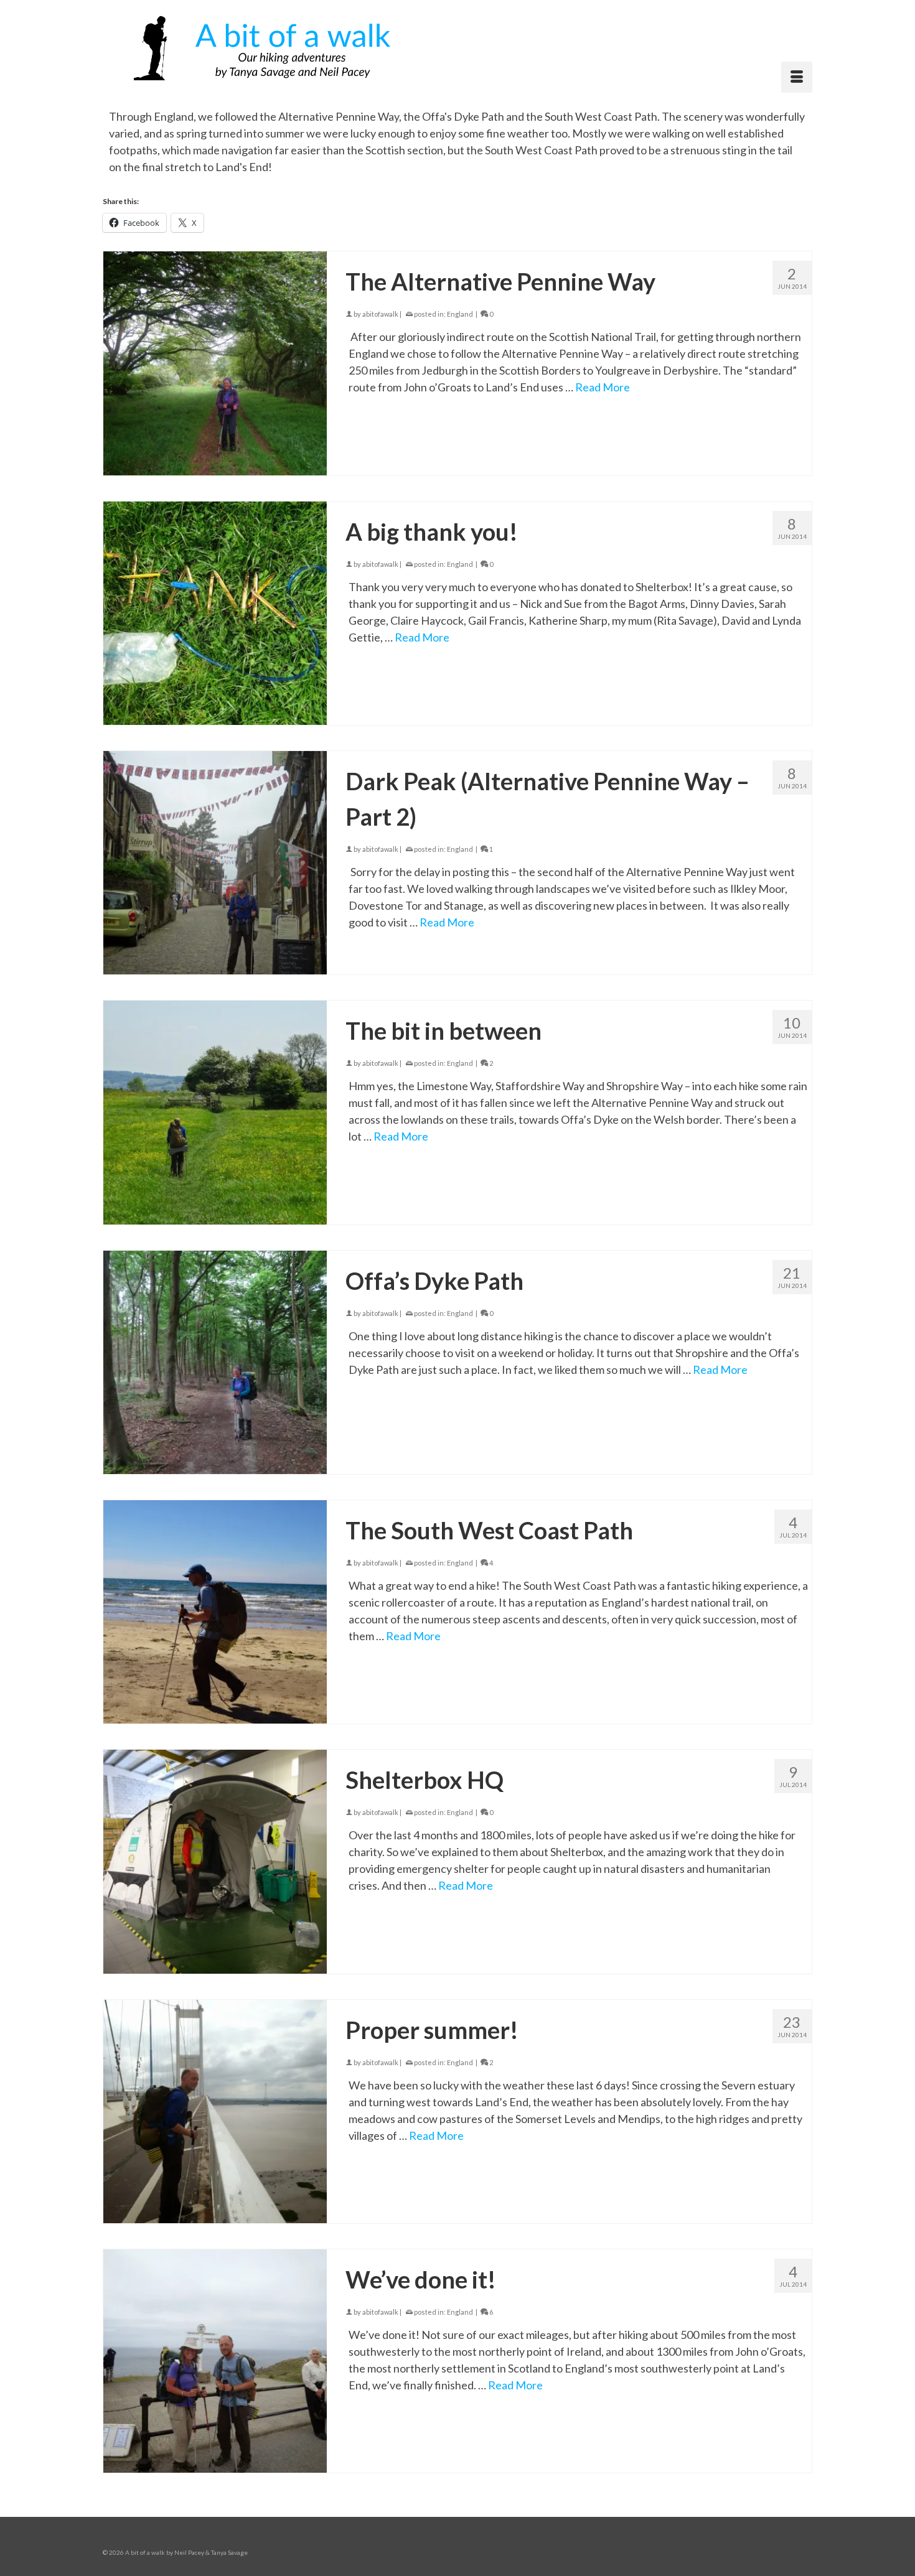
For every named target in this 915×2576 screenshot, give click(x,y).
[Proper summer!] (215, 2112)
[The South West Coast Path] (215, 1612)
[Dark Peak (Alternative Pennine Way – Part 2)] (215, 863)
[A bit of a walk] (266, 46)
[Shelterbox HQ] (215, 1861)
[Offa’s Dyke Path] (215, 1362)
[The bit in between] (215, 1112)
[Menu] (797, 77)
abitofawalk (380, 314)
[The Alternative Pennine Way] (215, 363)
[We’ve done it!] (215, 2361)
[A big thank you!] (215, 613)
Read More (603, 387)
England (460, 314)
